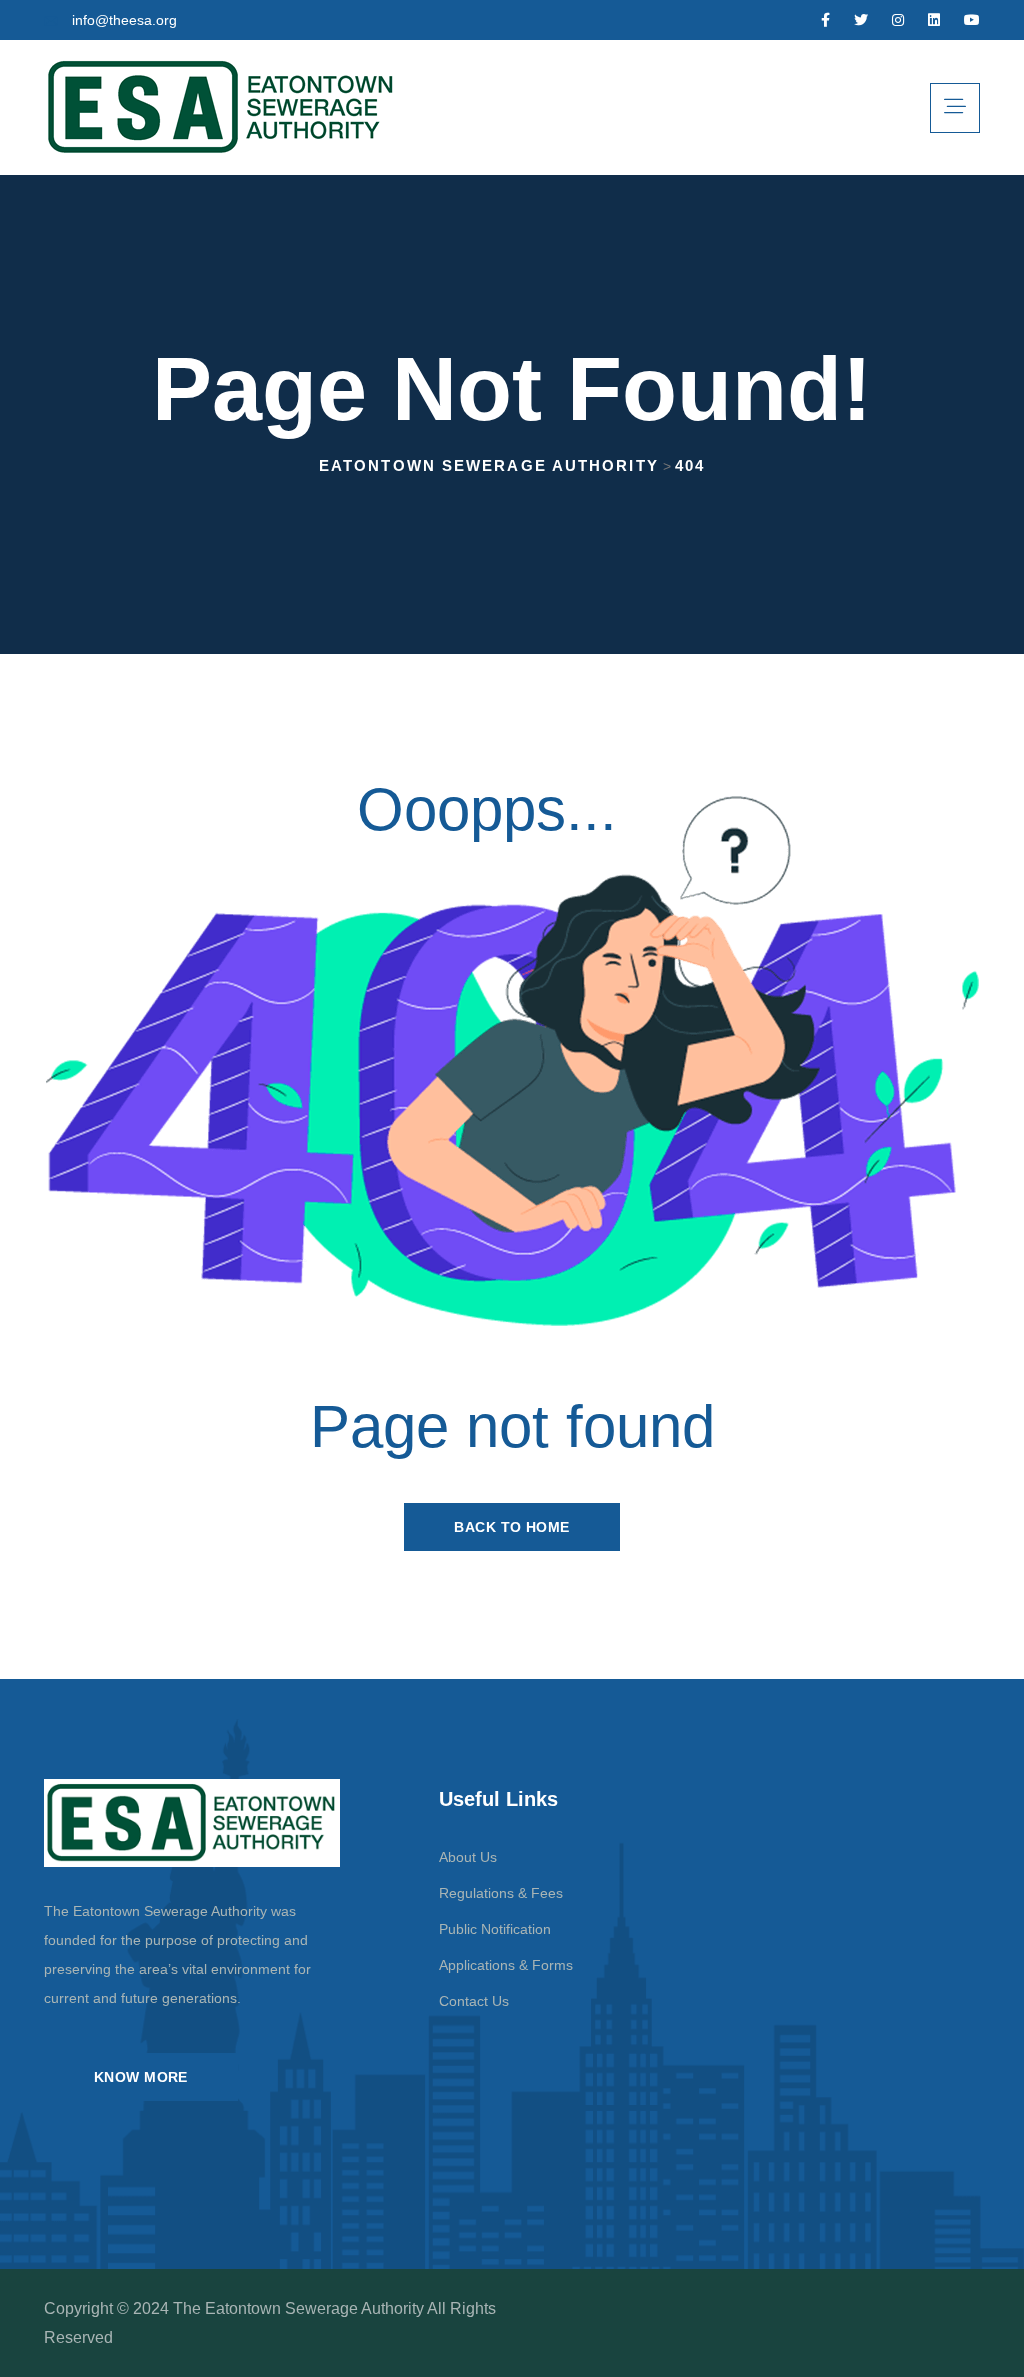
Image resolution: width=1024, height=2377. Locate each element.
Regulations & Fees (501, 1893)
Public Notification (495, 1929)
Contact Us (474, 2001)
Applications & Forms (506, 1965)
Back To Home (511, 1527)
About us (468, 1857)
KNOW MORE (141, 2077)
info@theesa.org (124, 20)
